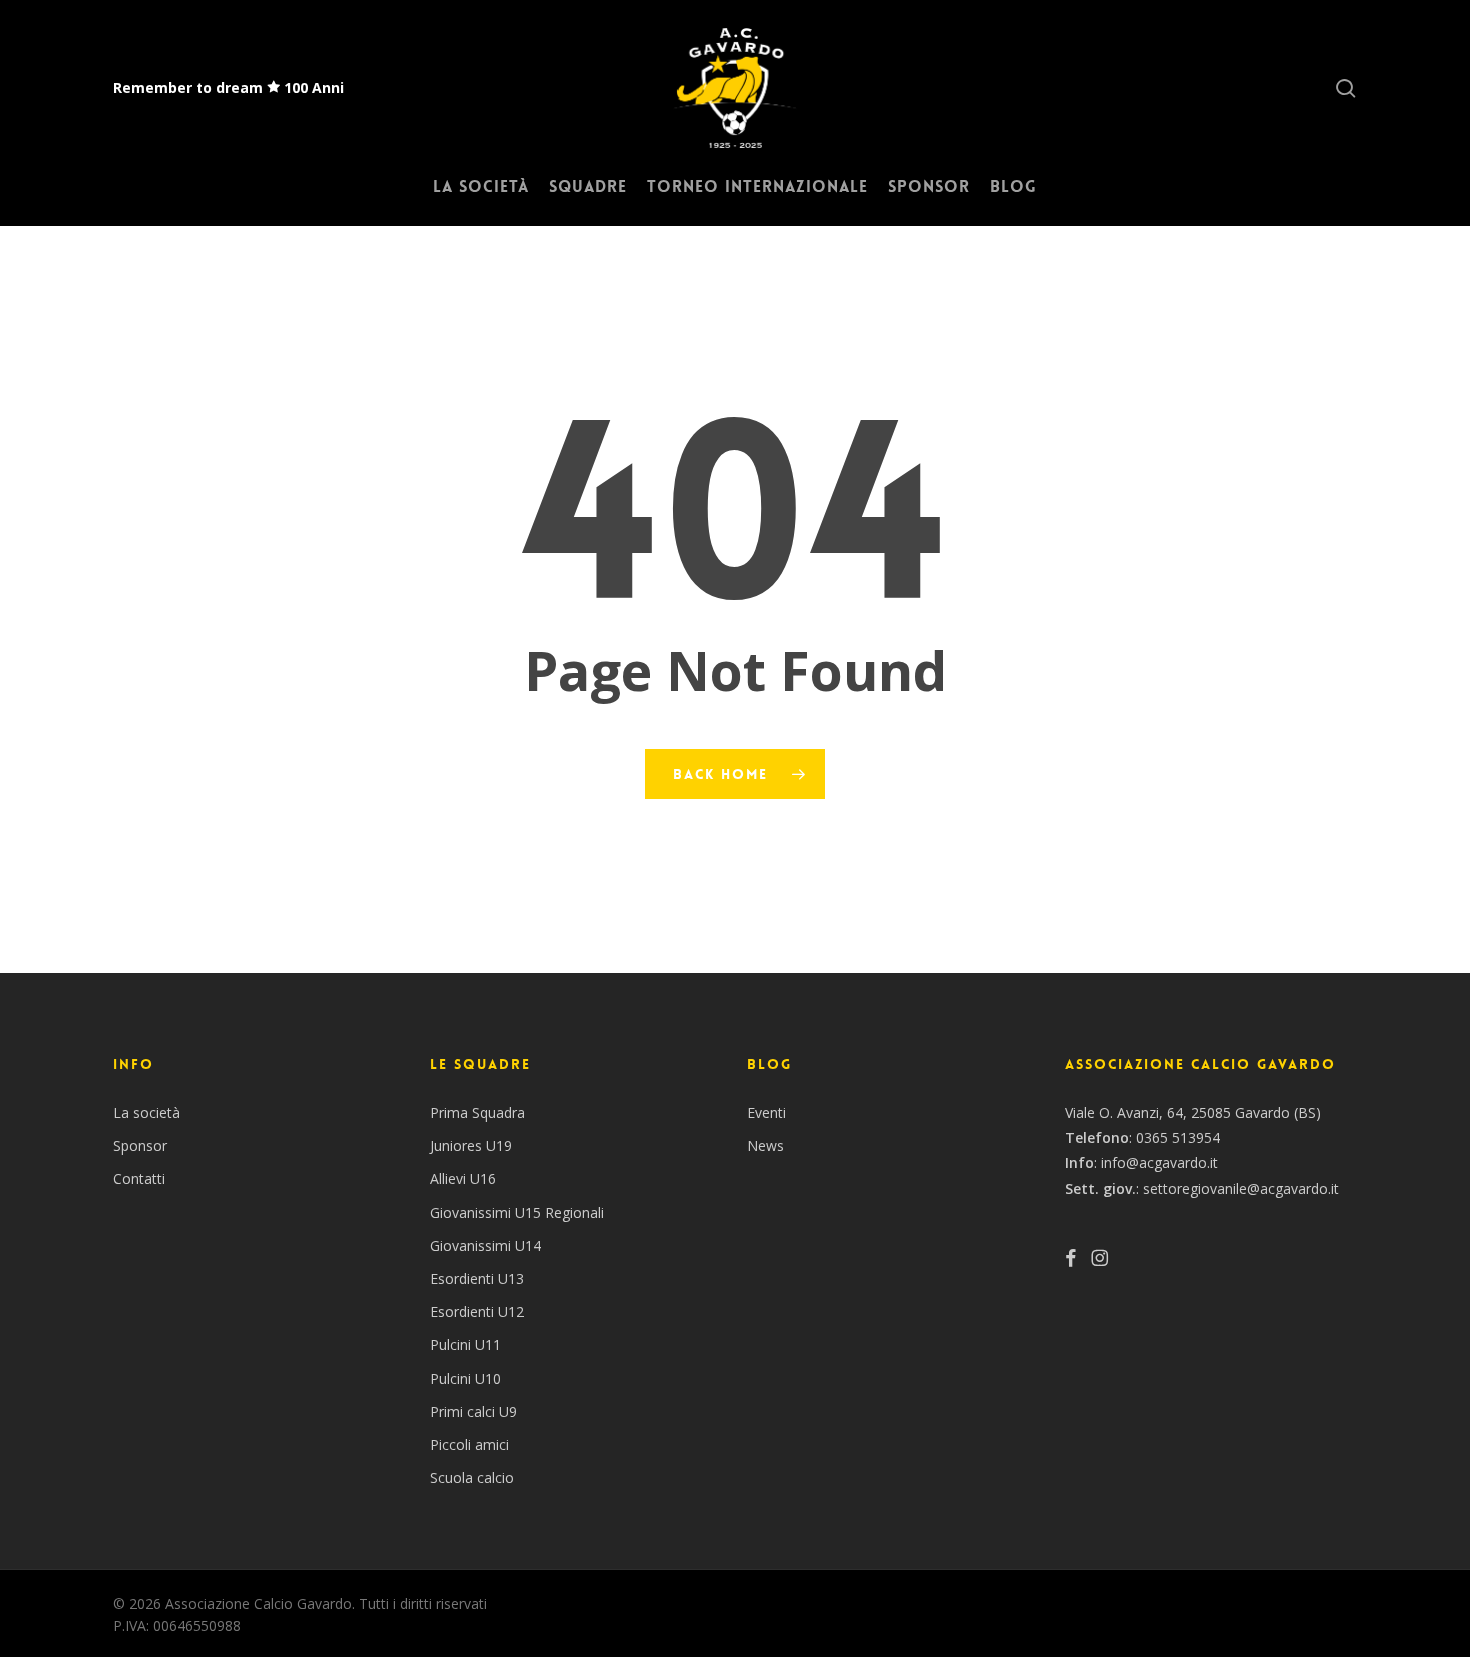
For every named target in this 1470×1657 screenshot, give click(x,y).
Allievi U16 (463, 1178)
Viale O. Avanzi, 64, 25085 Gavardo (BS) (1193, 1112)
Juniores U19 (471, 1145)
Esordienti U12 (477, 1311)
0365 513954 (1178, 1137)
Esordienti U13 (477, 1278)
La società (146, 1112)
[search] (1346, 88)
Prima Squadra (477, 1112)
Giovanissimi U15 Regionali (517, 1212)
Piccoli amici (469, 1444)
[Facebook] (1070, 1258)
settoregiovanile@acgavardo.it (1241, 1188)
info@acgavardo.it (1159, 1162)
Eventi (766, 1112)
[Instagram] (1099, 1258)
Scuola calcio (472, 1477)
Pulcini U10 (465, 1378)
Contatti (139, 1178)
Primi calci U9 (473, 1411)
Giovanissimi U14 (485, 1245)
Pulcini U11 (465, 1344)
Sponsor (140, 1145)
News (765, 1145)
